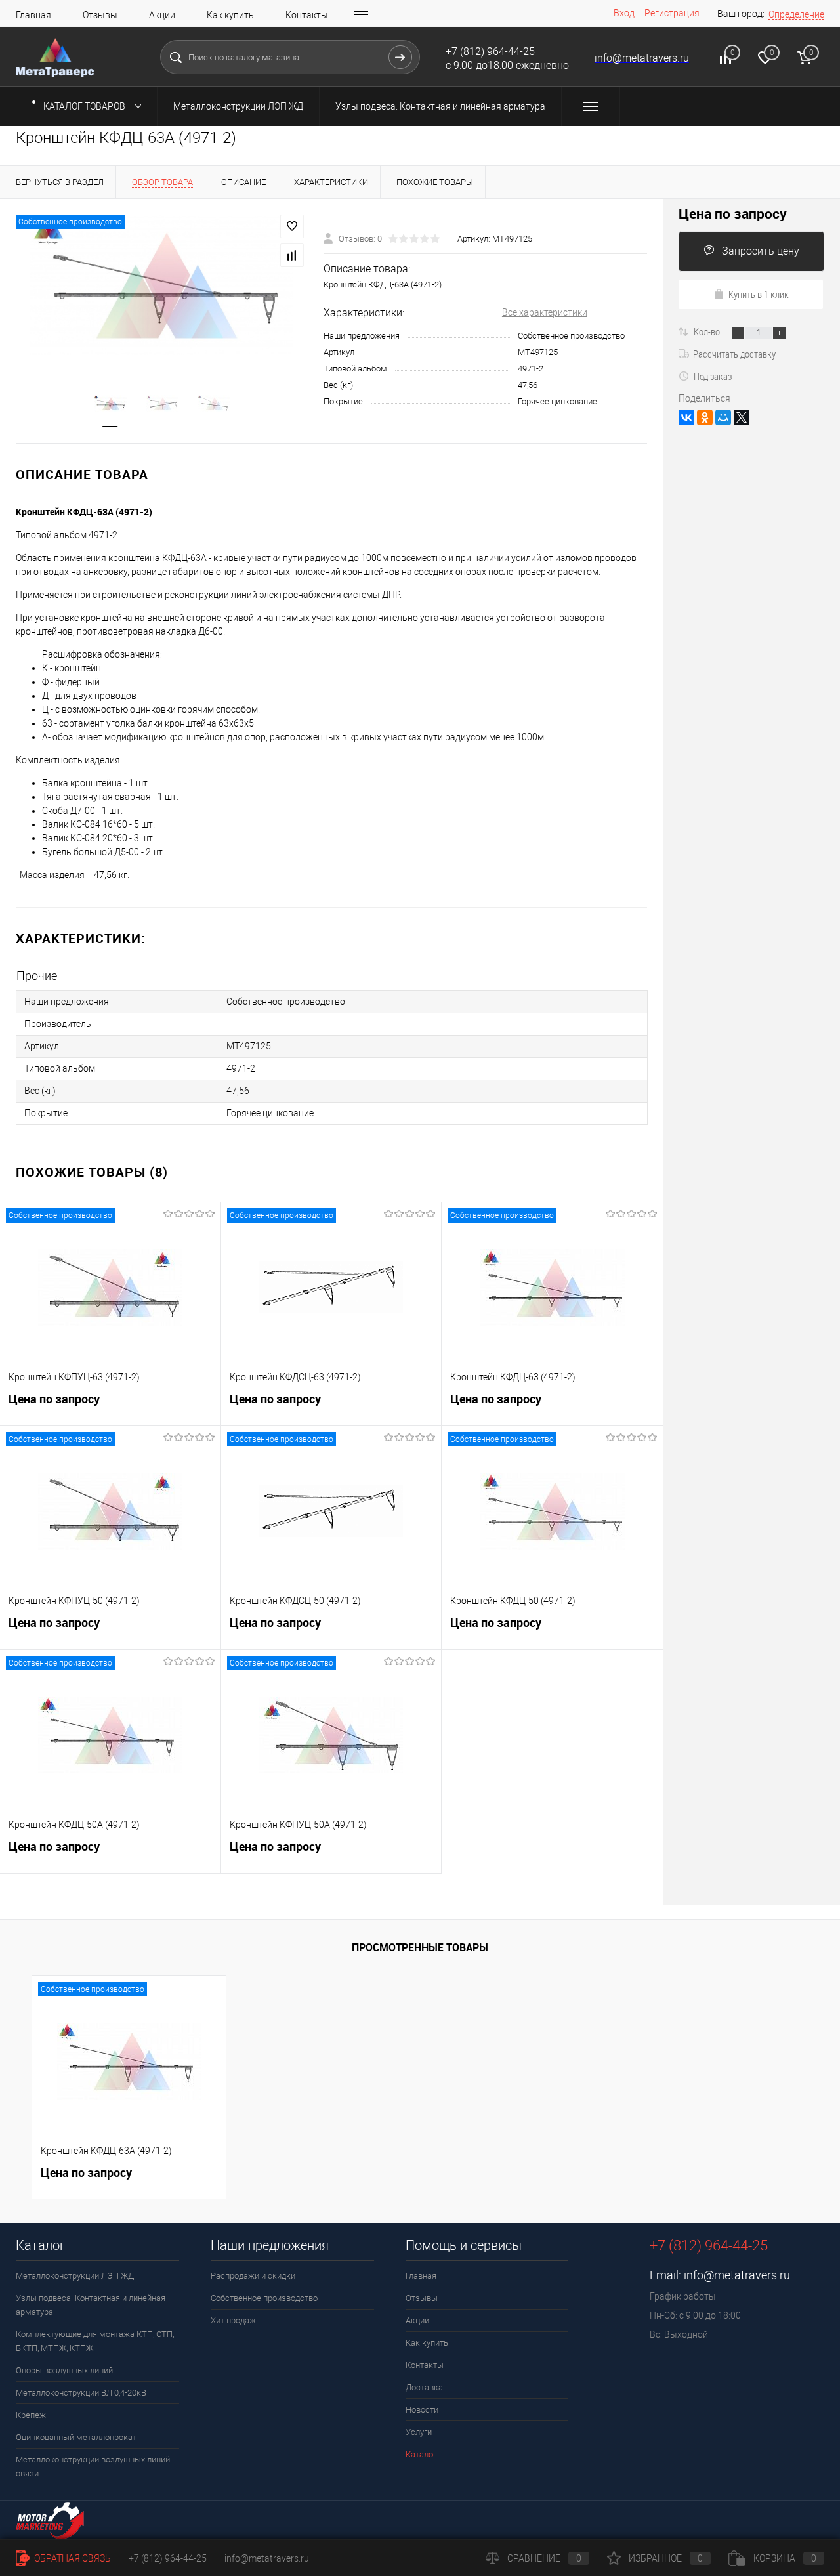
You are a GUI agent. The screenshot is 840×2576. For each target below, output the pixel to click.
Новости (422, 2410)
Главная (33, 15)
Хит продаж (233, 2320)
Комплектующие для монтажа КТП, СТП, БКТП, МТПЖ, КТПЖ (95, 2341)
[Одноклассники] (705, 417)
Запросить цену (761, 251)
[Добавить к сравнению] (292, 255)
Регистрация (672, 13)
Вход (624, 13)
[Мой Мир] (723, 417)
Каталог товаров (85, 106)
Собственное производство (264, 2298)
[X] (742, 417)
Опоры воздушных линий (64, 2370)
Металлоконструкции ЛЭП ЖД (238, 106)
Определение (796, 14)
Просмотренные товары (420, 1947)
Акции (162, 15)
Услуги (419, 2432)
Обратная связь (72, 2558)
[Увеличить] (162, 285)
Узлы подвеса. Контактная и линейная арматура (440, 106)
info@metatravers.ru (737, 2275)
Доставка (424, 2387)
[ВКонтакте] (686, 417)
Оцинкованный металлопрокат (76, 2437)
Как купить (230, 15)
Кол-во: (709, 331)
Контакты (307, 15)
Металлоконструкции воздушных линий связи (93, 2466)
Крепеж (31, 2415)
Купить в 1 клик (759, 294)
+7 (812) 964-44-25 (168, 2558)
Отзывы (100, 15)
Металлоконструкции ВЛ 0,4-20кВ (81, 2393)
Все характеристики (545, 312)
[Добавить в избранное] (292, 226)
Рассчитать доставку (734, 354)
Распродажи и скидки (253, 2276)
